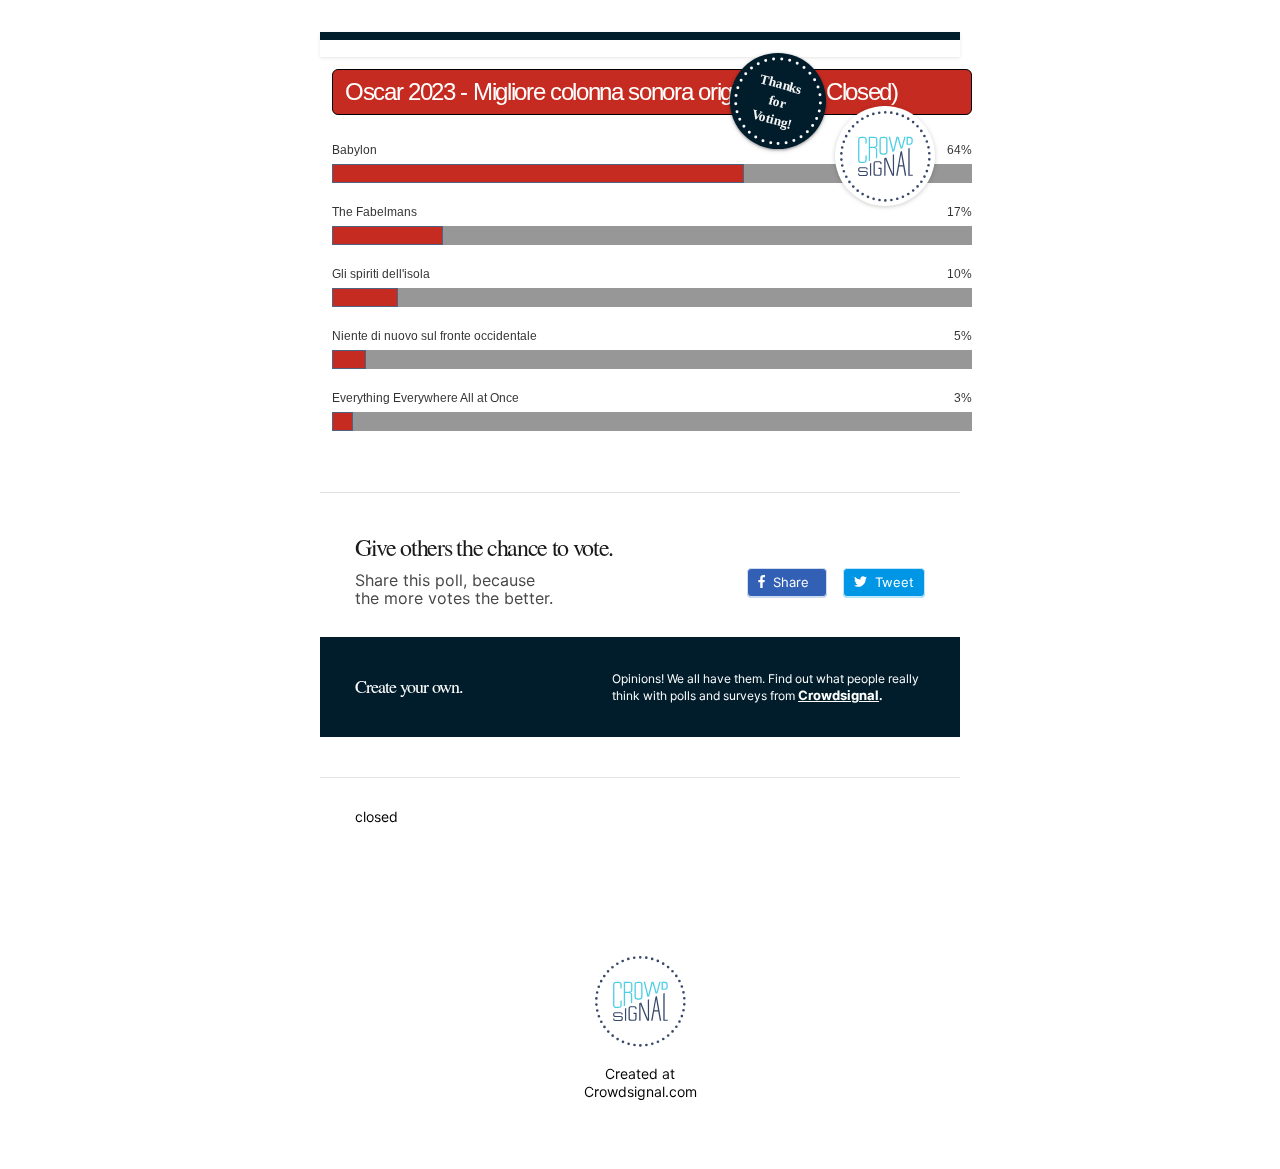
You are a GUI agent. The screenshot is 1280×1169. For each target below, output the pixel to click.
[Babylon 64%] (652, 140)
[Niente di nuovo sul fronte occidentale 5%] (652, 326)
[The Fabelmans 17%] (652, 202)
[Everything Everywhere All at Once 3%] (652, 388)
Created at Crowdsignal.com (640, 1082)
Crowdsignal (838, 695)
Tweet (890, 582)
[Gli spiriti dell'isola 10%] (652, 264)
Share (787, 582)
